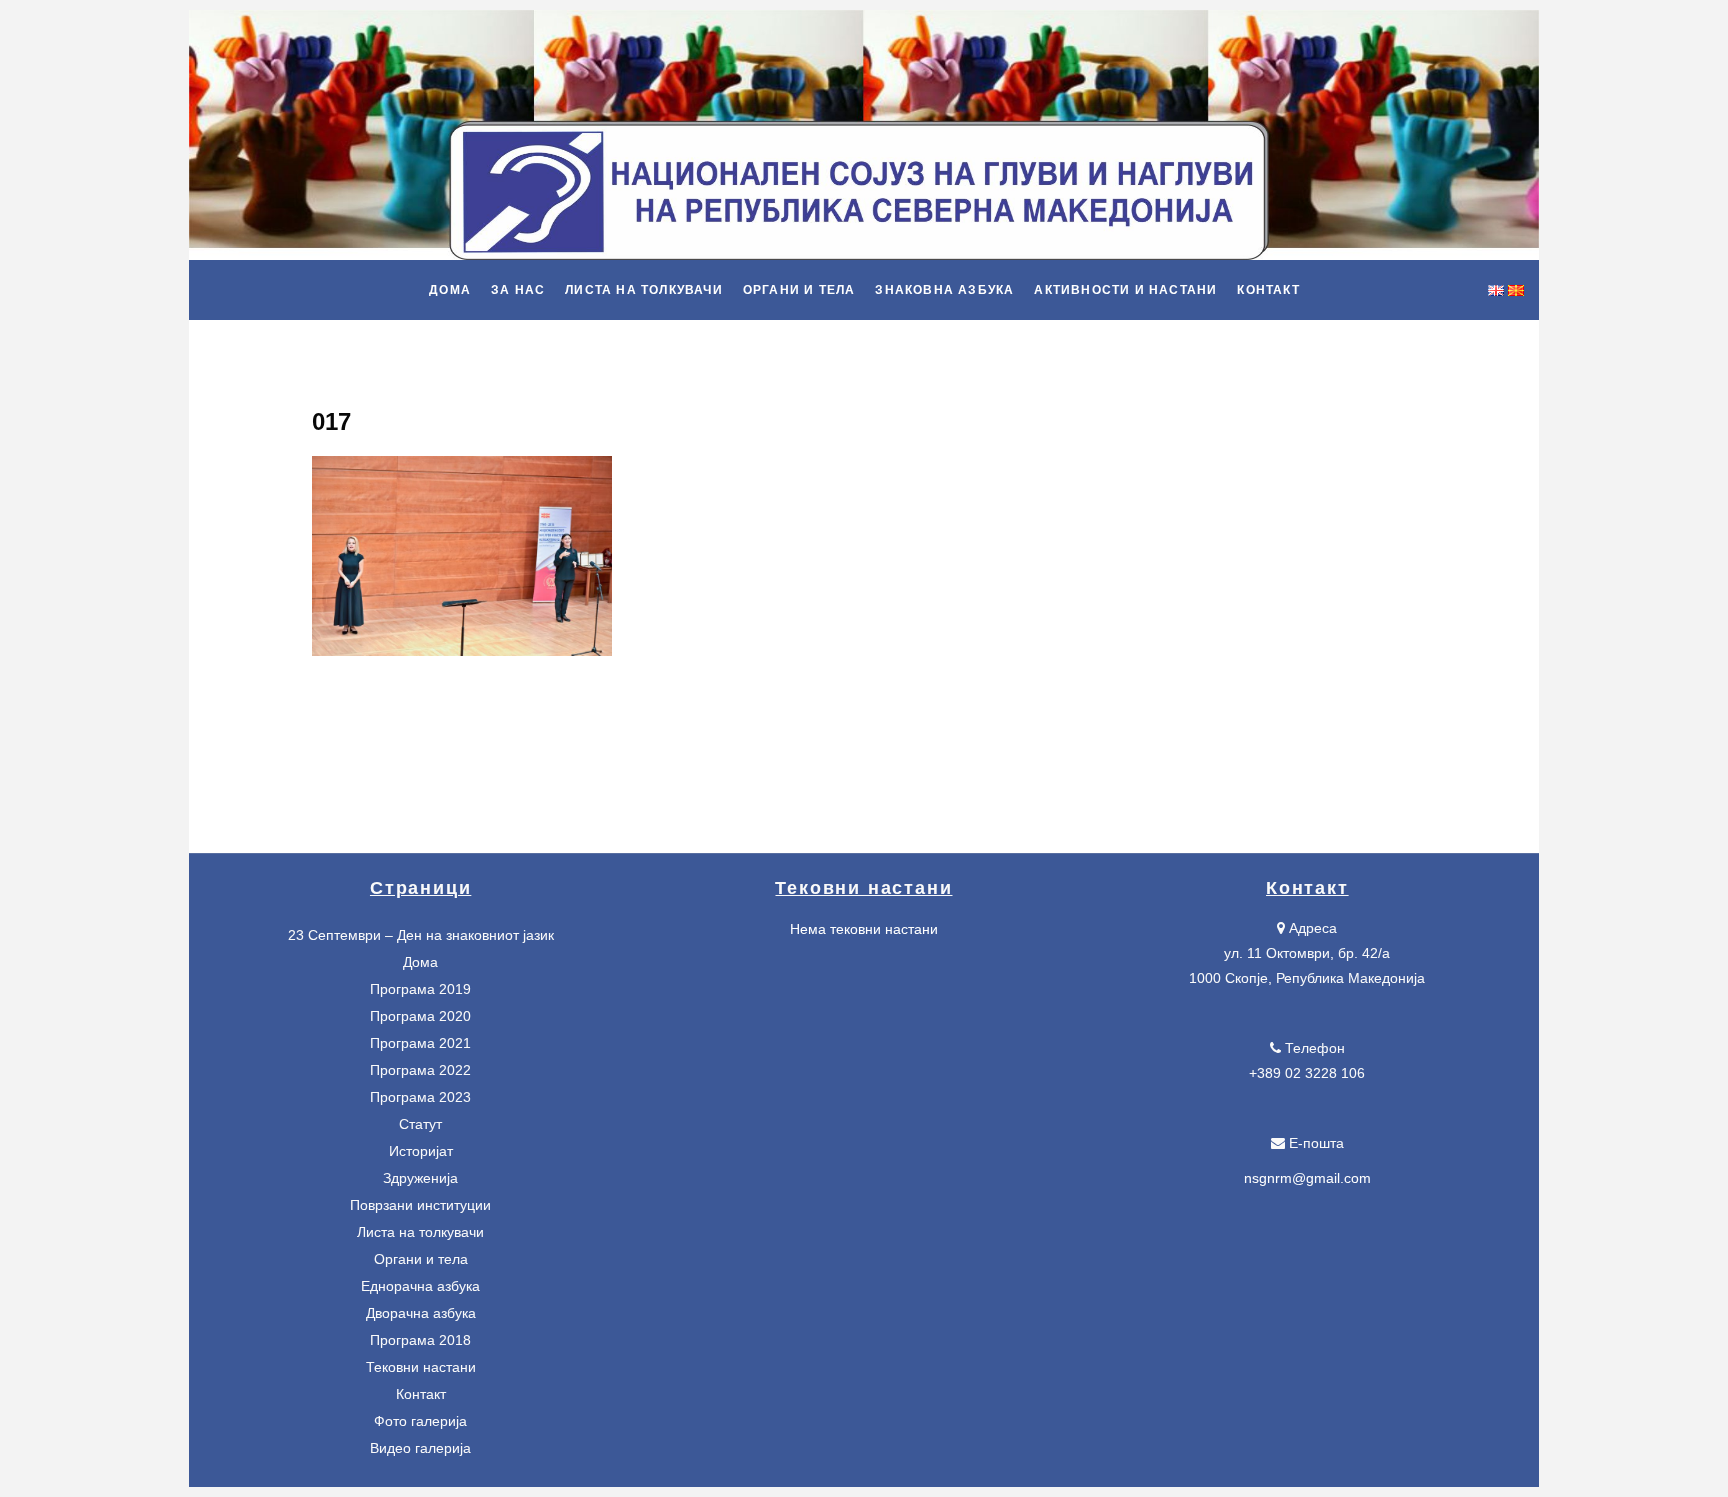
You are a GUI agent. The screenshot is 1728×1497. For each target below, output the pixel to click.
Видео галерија (420, 1448)
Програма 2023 (420, 1097)
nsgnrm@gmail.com (1307, 1178)
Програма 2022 (420, 1070)
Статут (420, 1124)
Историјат (421, 1151)
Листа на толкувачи (420, 1232)
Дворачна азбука (421, 1313)
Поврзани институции (420, 1205)
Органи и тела (421, 1259)
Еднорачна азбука (420, 1286)
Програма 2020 (420, 1016)
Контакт (421, 1394)
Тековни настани (421, 1367)
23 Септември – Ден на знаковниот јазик (421, 935)
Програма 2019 (420, 989)
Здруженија (420, 1178)
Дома (420, 962)
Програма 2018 (420, 1340)
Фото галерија (420, 1421)
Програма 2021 (420, 1043)
